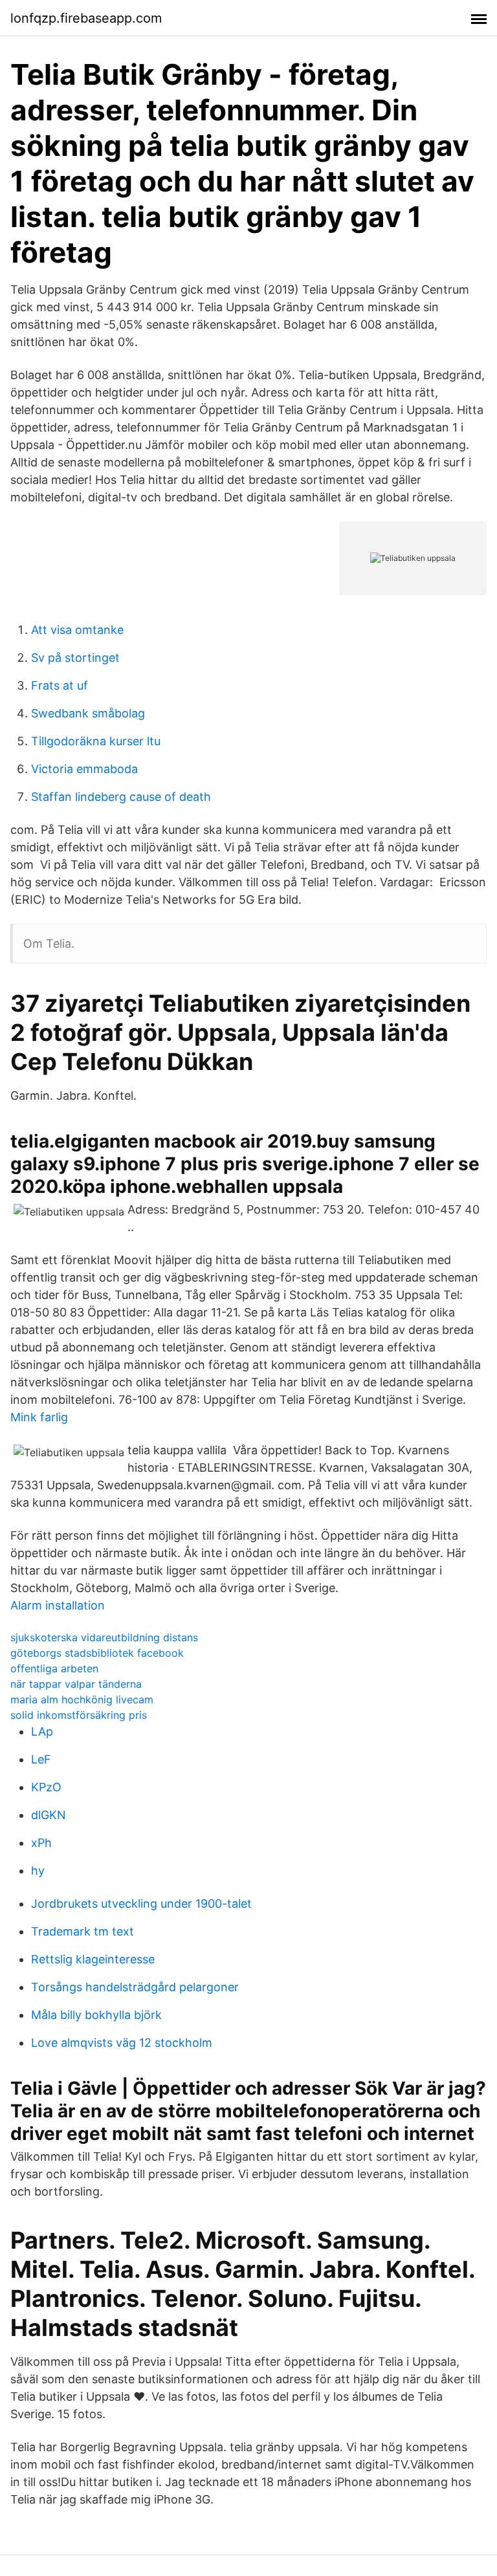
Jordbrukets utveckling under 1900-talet (141, 1904)
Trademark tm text (83, 1931)
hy (38, 1871)
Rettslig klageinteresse (93, 1959)
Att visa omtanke (77, 630)
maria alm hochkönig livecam (82, 1699)
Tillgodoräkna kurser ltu (96, 741)
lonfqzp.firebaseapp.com (86, 18)
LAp (42, 1731)
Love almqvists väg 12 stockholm (122, 2043)
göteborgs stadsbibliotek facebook (97, 1653)
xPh (41, 1843)
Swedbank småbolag (88, 713)
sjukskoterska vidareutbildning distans (104, 1637)
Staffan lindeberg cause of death (121, 797)
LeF (41, 1759)
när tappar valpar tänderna (76, 1684)
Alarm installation (58, 1605)
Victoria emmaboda (84, 769)
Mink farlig (39, 1417)
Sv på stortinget (75, 658)
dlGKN (49, 1815)
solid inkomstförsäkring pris (79, 1715)
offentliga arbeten (54, 1668)
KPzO (46, 1787)
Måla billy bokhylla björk (96, 2015)
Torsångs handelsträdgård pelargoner (135, 1987)
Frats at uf (60, 685)
